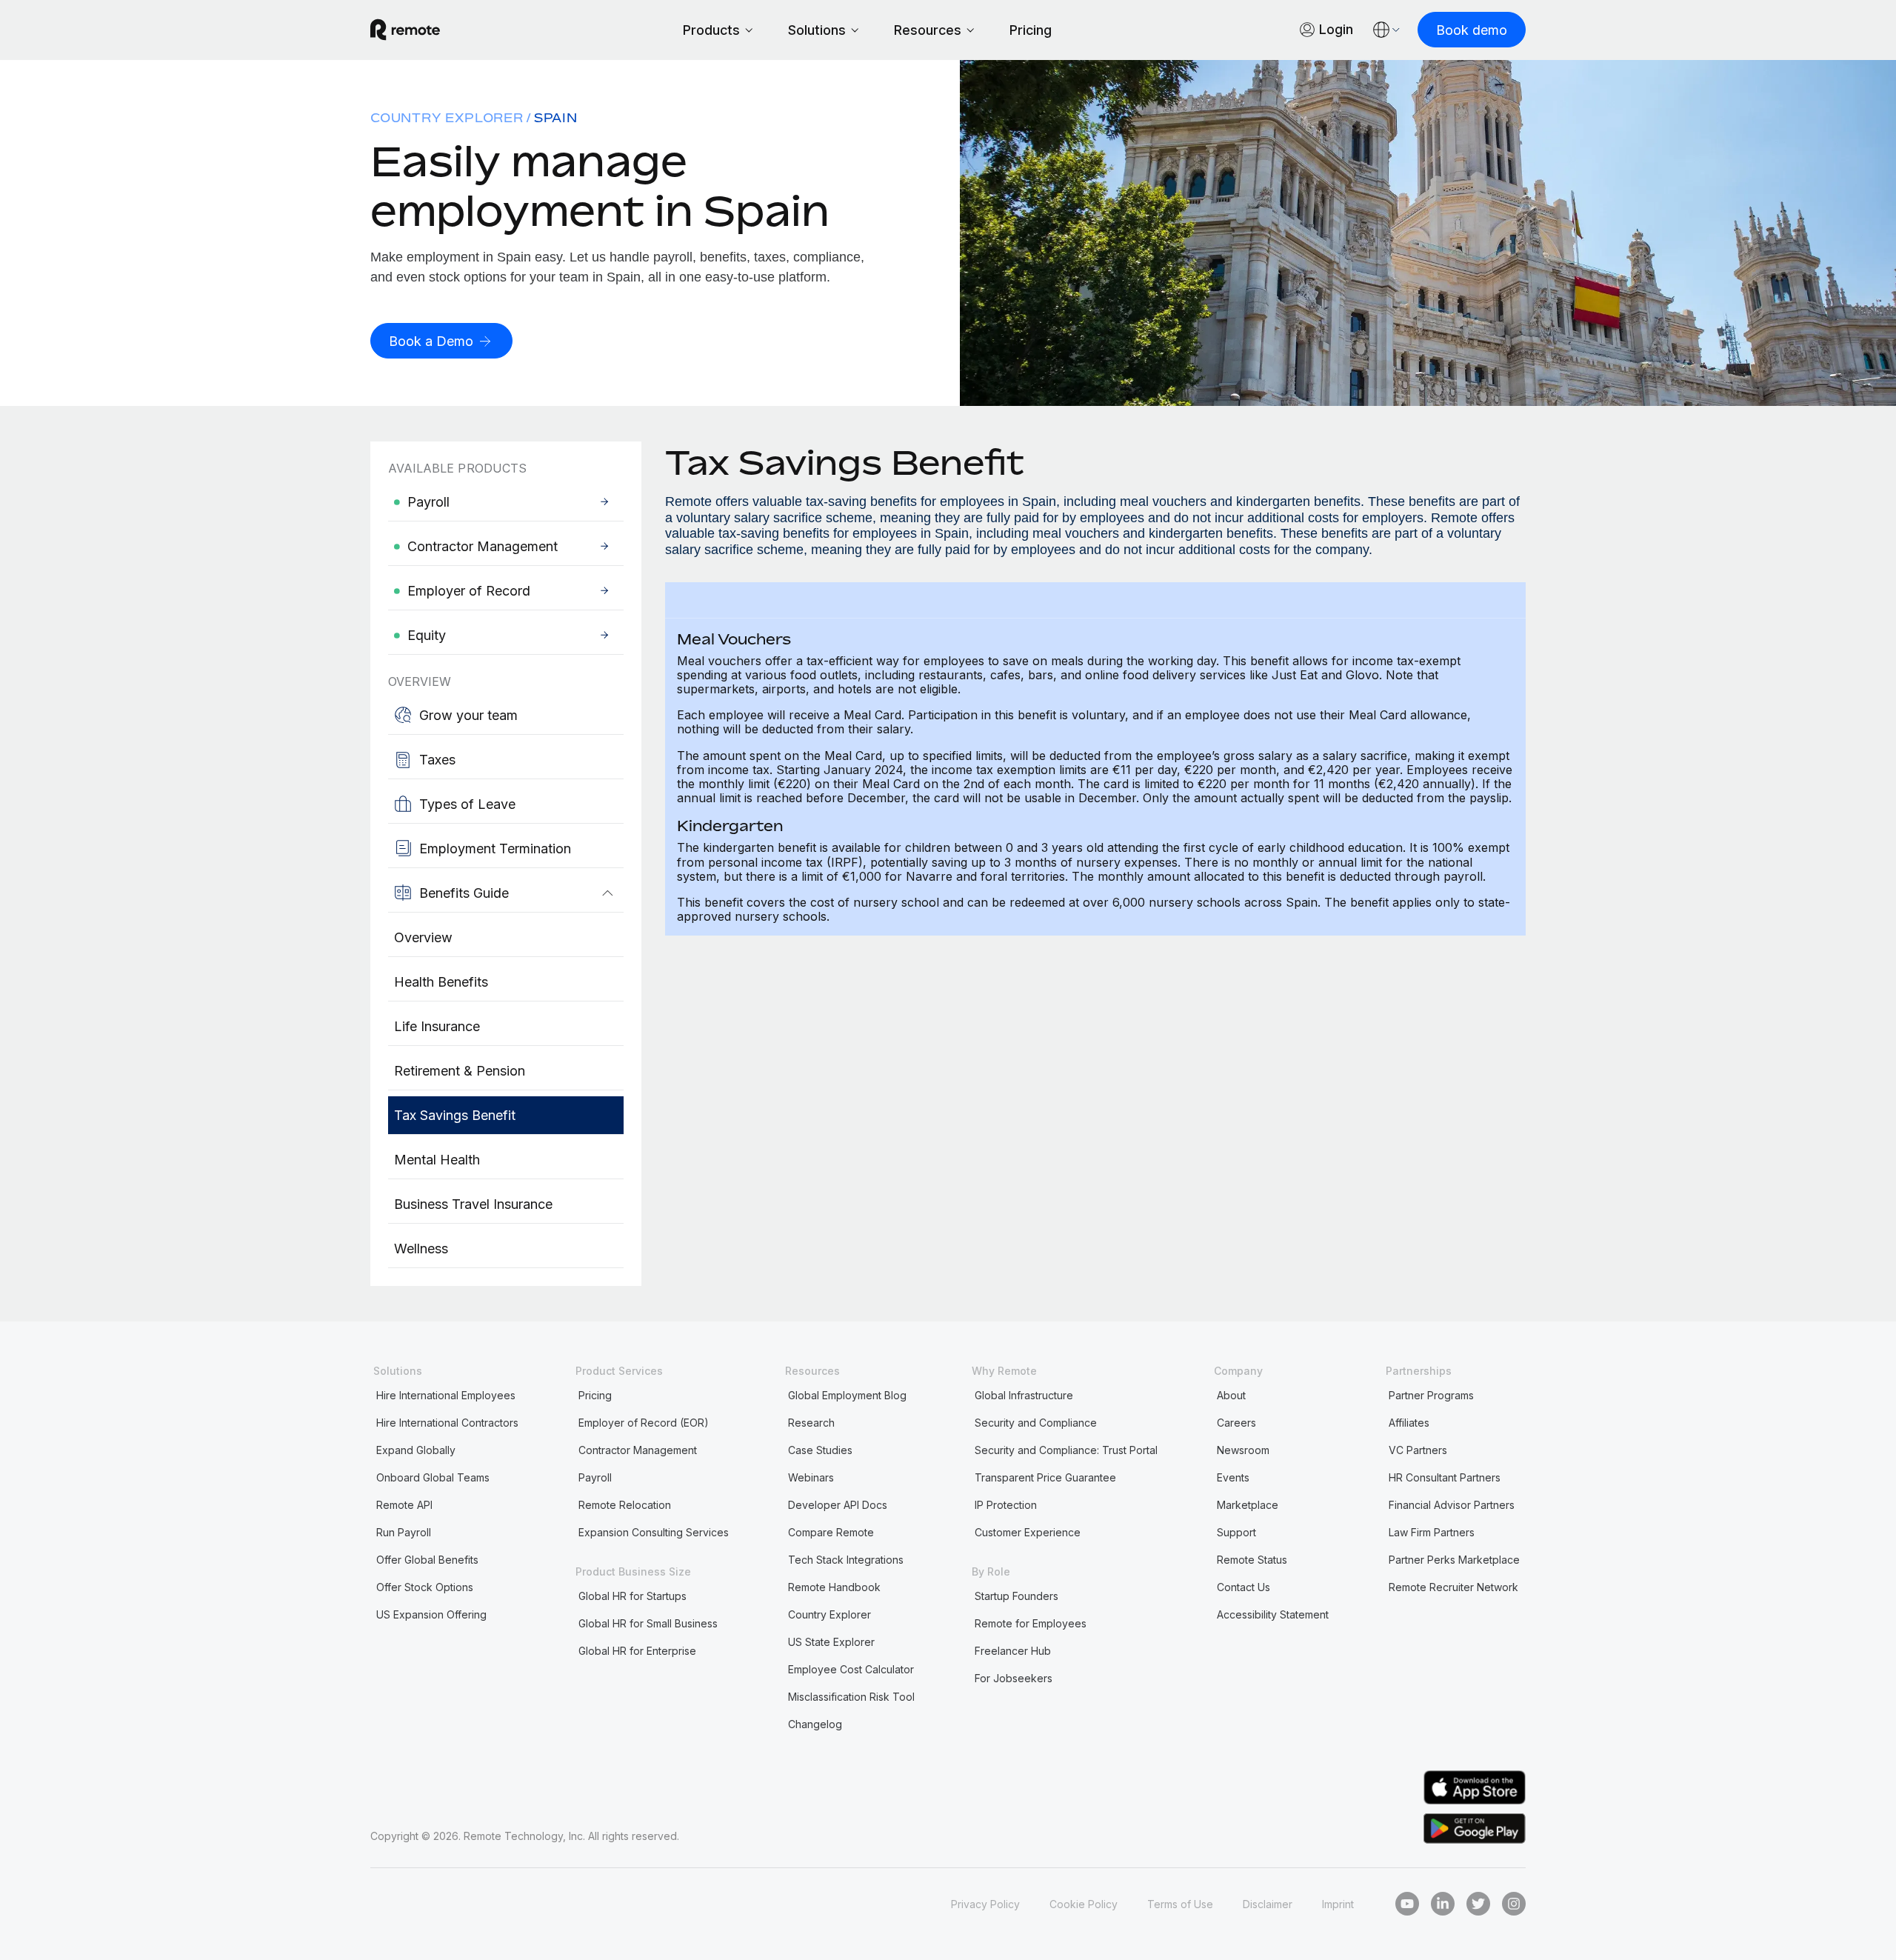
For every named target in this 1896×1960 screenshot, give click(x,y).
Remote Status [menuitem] (1252, 1560)
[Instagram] (1514, 1904)
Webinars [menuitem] (811, 1477)
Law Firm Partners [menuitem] (1432, 1532)
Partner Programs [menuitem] (1431, 1395)
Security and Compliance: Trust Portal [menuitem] (1066, 1450)
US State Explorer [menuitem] (831, 1642)
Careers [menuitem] (1236, 1423)
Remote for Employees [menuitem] (1031, 1623)
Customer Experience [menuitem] (1028, 1532)
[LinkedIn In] (1443, 1904)
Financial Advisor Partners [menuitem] (1452, 1505)
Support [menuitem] (1236, 1532)
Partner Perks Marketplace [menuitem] (1454, 1560)
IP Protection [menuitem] (1006, 1505)
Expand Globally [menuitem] (416, 1450)
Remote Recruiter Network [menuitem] (1453, 1587)
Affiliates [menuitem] (1409, 1423)
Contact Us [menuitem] (1244, 1587)
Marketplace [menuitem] (1248, 1505)
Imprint (1338, 1904)
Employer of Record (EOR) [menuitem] (644, 1423)
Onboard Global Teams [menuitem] (433, 1477)
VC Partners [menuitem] (1418, 1450)
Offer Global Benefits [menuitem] (427, 1560)
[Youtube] (1407, 1904)
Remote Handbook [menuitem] (834, 1587)
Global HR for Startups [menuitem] (632, 1596)
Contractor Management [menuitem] (638, 1450)
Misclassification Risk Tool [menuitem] (851, 1697)
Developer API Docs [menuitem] (838, 1505)
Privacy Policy (985, 1904)
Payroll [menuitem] (595, 1477)
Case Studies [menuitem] (820, 1450)
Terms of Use (1180, 1904)
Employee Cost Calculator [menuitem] (851, 1669)
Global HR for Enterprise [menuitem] (637, 1651)
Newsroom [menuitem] (1243, 1450)
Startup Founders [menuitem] (1017, 1596)
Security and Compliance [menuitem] (1036, 1423)
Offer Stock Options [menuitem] (425, 1587)
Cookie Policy (1084, 1904)
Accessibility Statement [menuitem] (1273, 1614)
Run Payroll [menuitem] (404, 1532)
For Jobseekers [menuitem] (1014, 1678)
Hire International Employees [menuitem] (446, 1395)
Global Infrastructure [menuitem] (1024, 1395)
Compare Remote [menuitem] (831, 1532)
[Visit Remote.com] (405, 30)
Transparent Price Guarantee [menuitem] (1045, 1477)
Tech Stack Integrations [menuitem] (846, 1560)
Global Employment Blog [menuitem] (847, 1395)
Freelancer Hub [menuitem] (1013, 1651)
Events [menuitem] (1233, 1477)
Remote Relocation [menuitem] (625, 1505)
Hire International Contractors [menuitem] (447, 1423)
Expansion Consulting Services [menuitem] (654, 1532)
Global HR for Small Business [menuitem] (648, 1623)
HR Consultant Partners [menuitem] (1445, 1477)
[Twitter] (1478, 1904)
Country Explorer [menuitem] (447, 118)
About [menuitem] (1231, 1395)
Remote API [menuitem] (404, 1505)
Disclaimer (1268, 1904)
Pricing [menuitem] (595, 1395)
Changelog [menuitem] (815, 1724)
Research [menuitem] (811, 1423)
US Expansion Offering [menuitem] (431, 1614)
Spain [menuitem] (556, 118)
